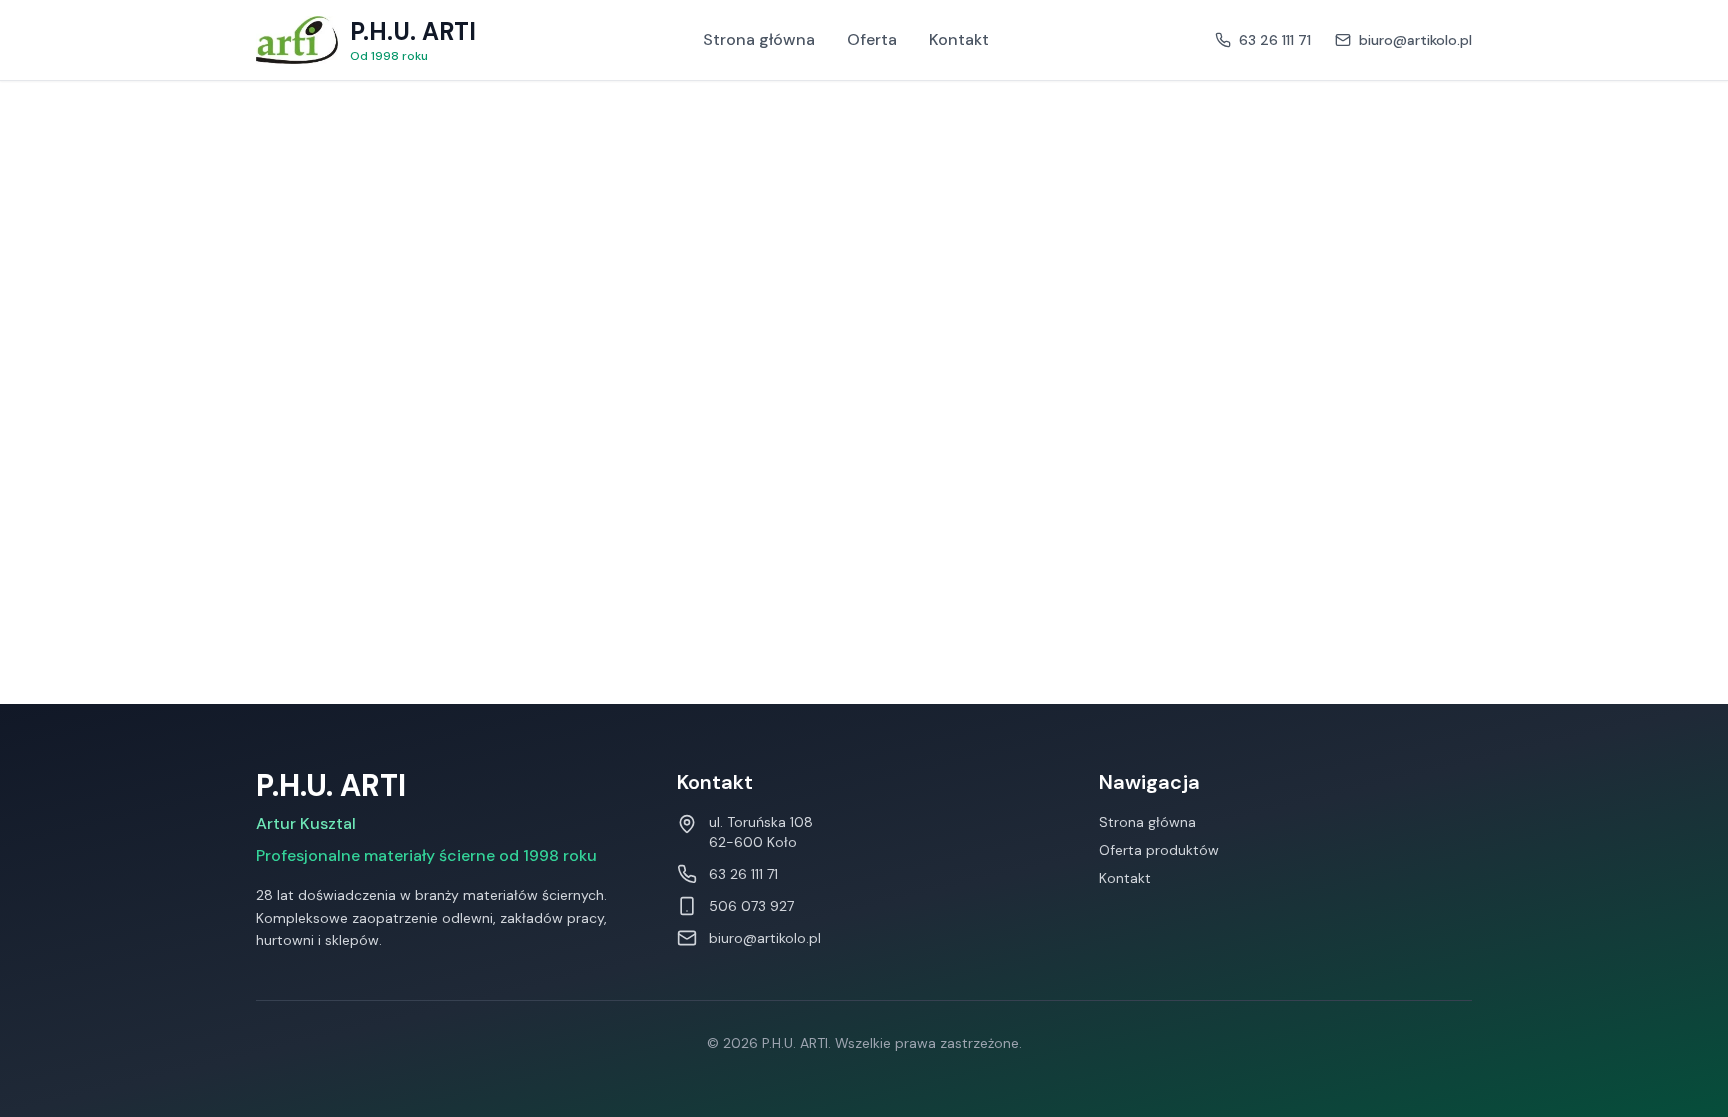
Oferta (872, 39)
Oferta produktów (1159, 850)
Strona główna (759, 39)
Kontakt (959, 39)
